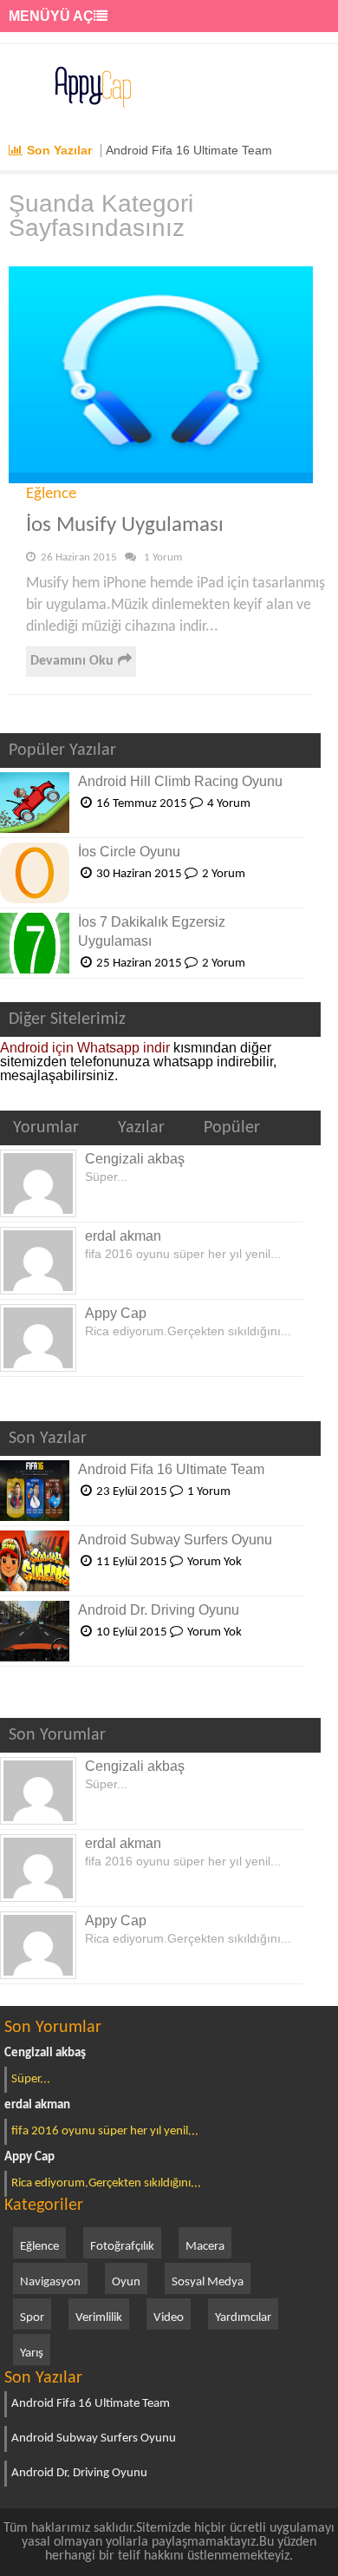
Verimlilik (99, 2318)
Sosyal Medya (208, 2282)
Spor (32, 2318)
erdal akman (123, 1236)
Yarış (32, 2353)
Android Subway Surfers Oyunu (175, 1540)
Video (169, 2318)
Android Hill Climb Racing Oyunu (180, 781)
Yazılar (141, 1128)
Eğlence (51, 494)
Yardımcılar (243, 2318)
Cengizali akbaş (135, 1159)
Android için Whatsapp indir (85, 1048)
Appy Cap (116, 1313)
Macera (205, 2247)
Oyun (126, 2282)
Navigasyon (50, 2282)
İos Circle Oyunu (129, 852)
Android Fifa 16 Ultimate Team (189, 150)
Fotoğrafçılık (122, 2247)
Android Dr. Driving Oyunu (159, 1610)
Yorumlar (46, 1128)
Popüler (232, 1128)
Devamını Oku (72, 661)
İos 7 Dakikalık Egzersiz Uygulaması (152, 931)
